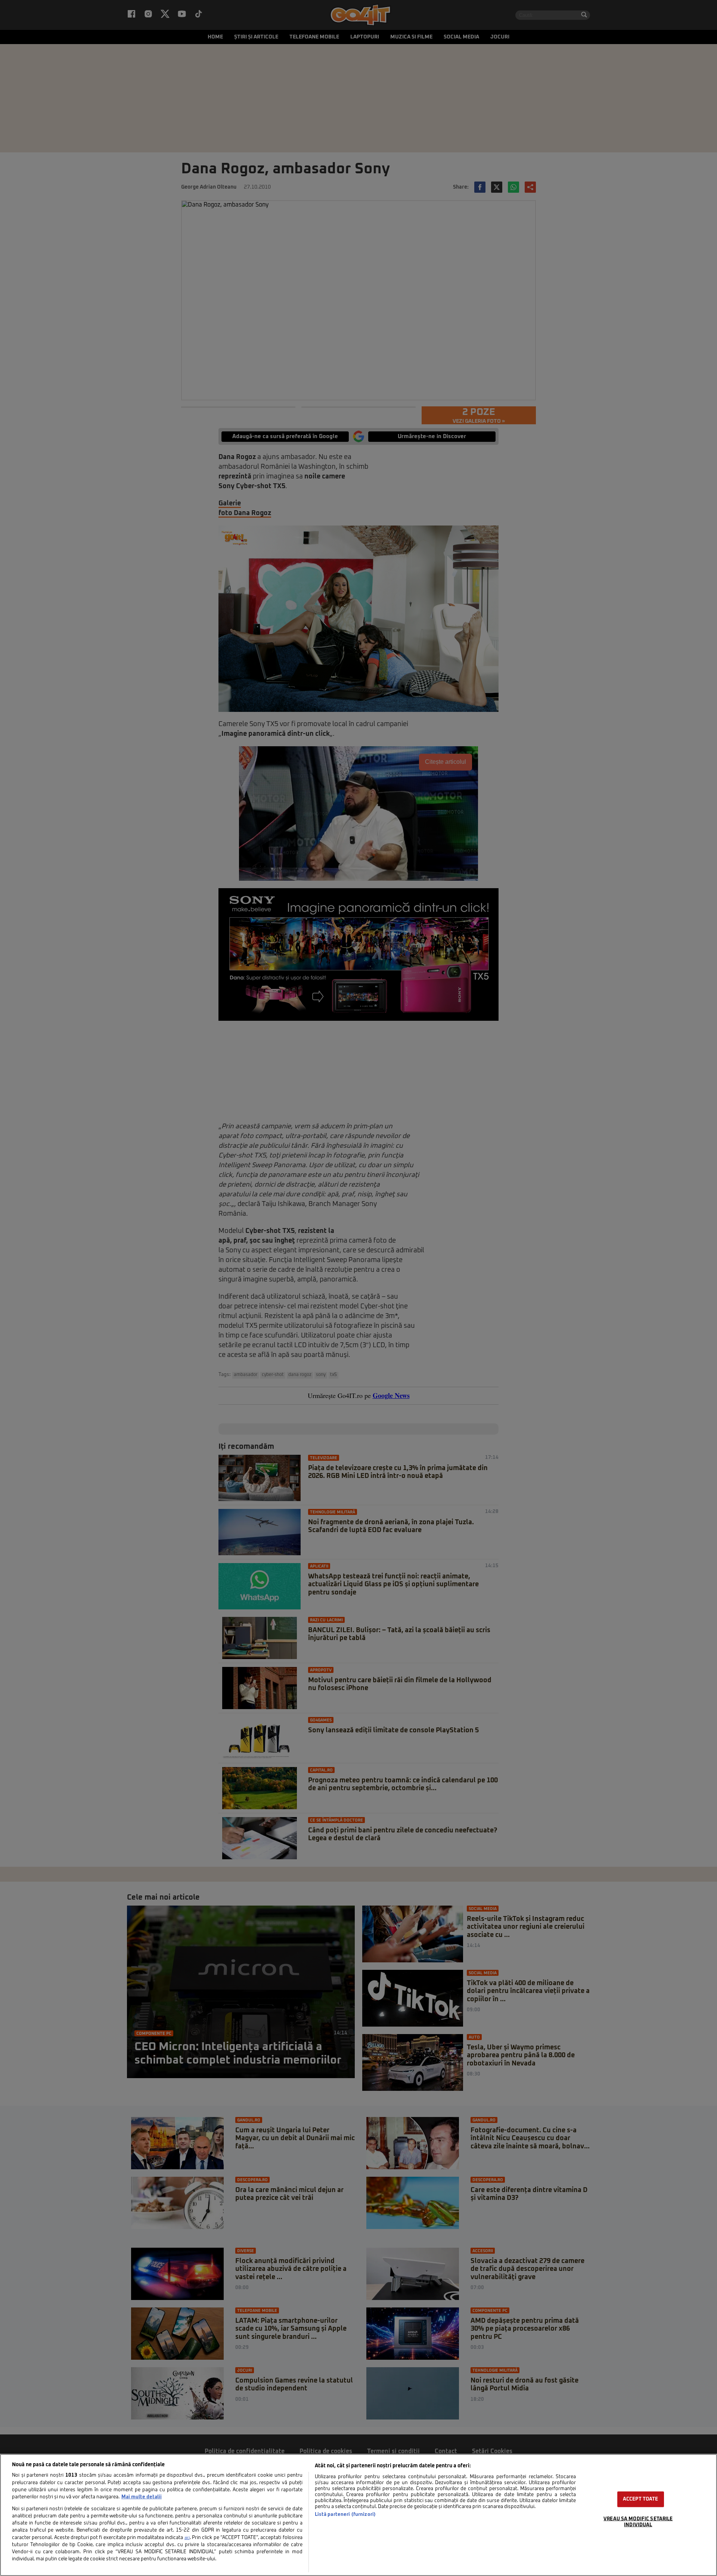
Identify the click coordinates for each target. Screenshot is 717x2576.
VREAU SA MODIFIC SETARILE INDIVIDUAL (638, 2522)
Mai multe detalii (142, 2497)
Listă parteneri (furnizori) (345, 2515)
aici (187, 2538)
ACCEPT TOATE (641, 2499)
